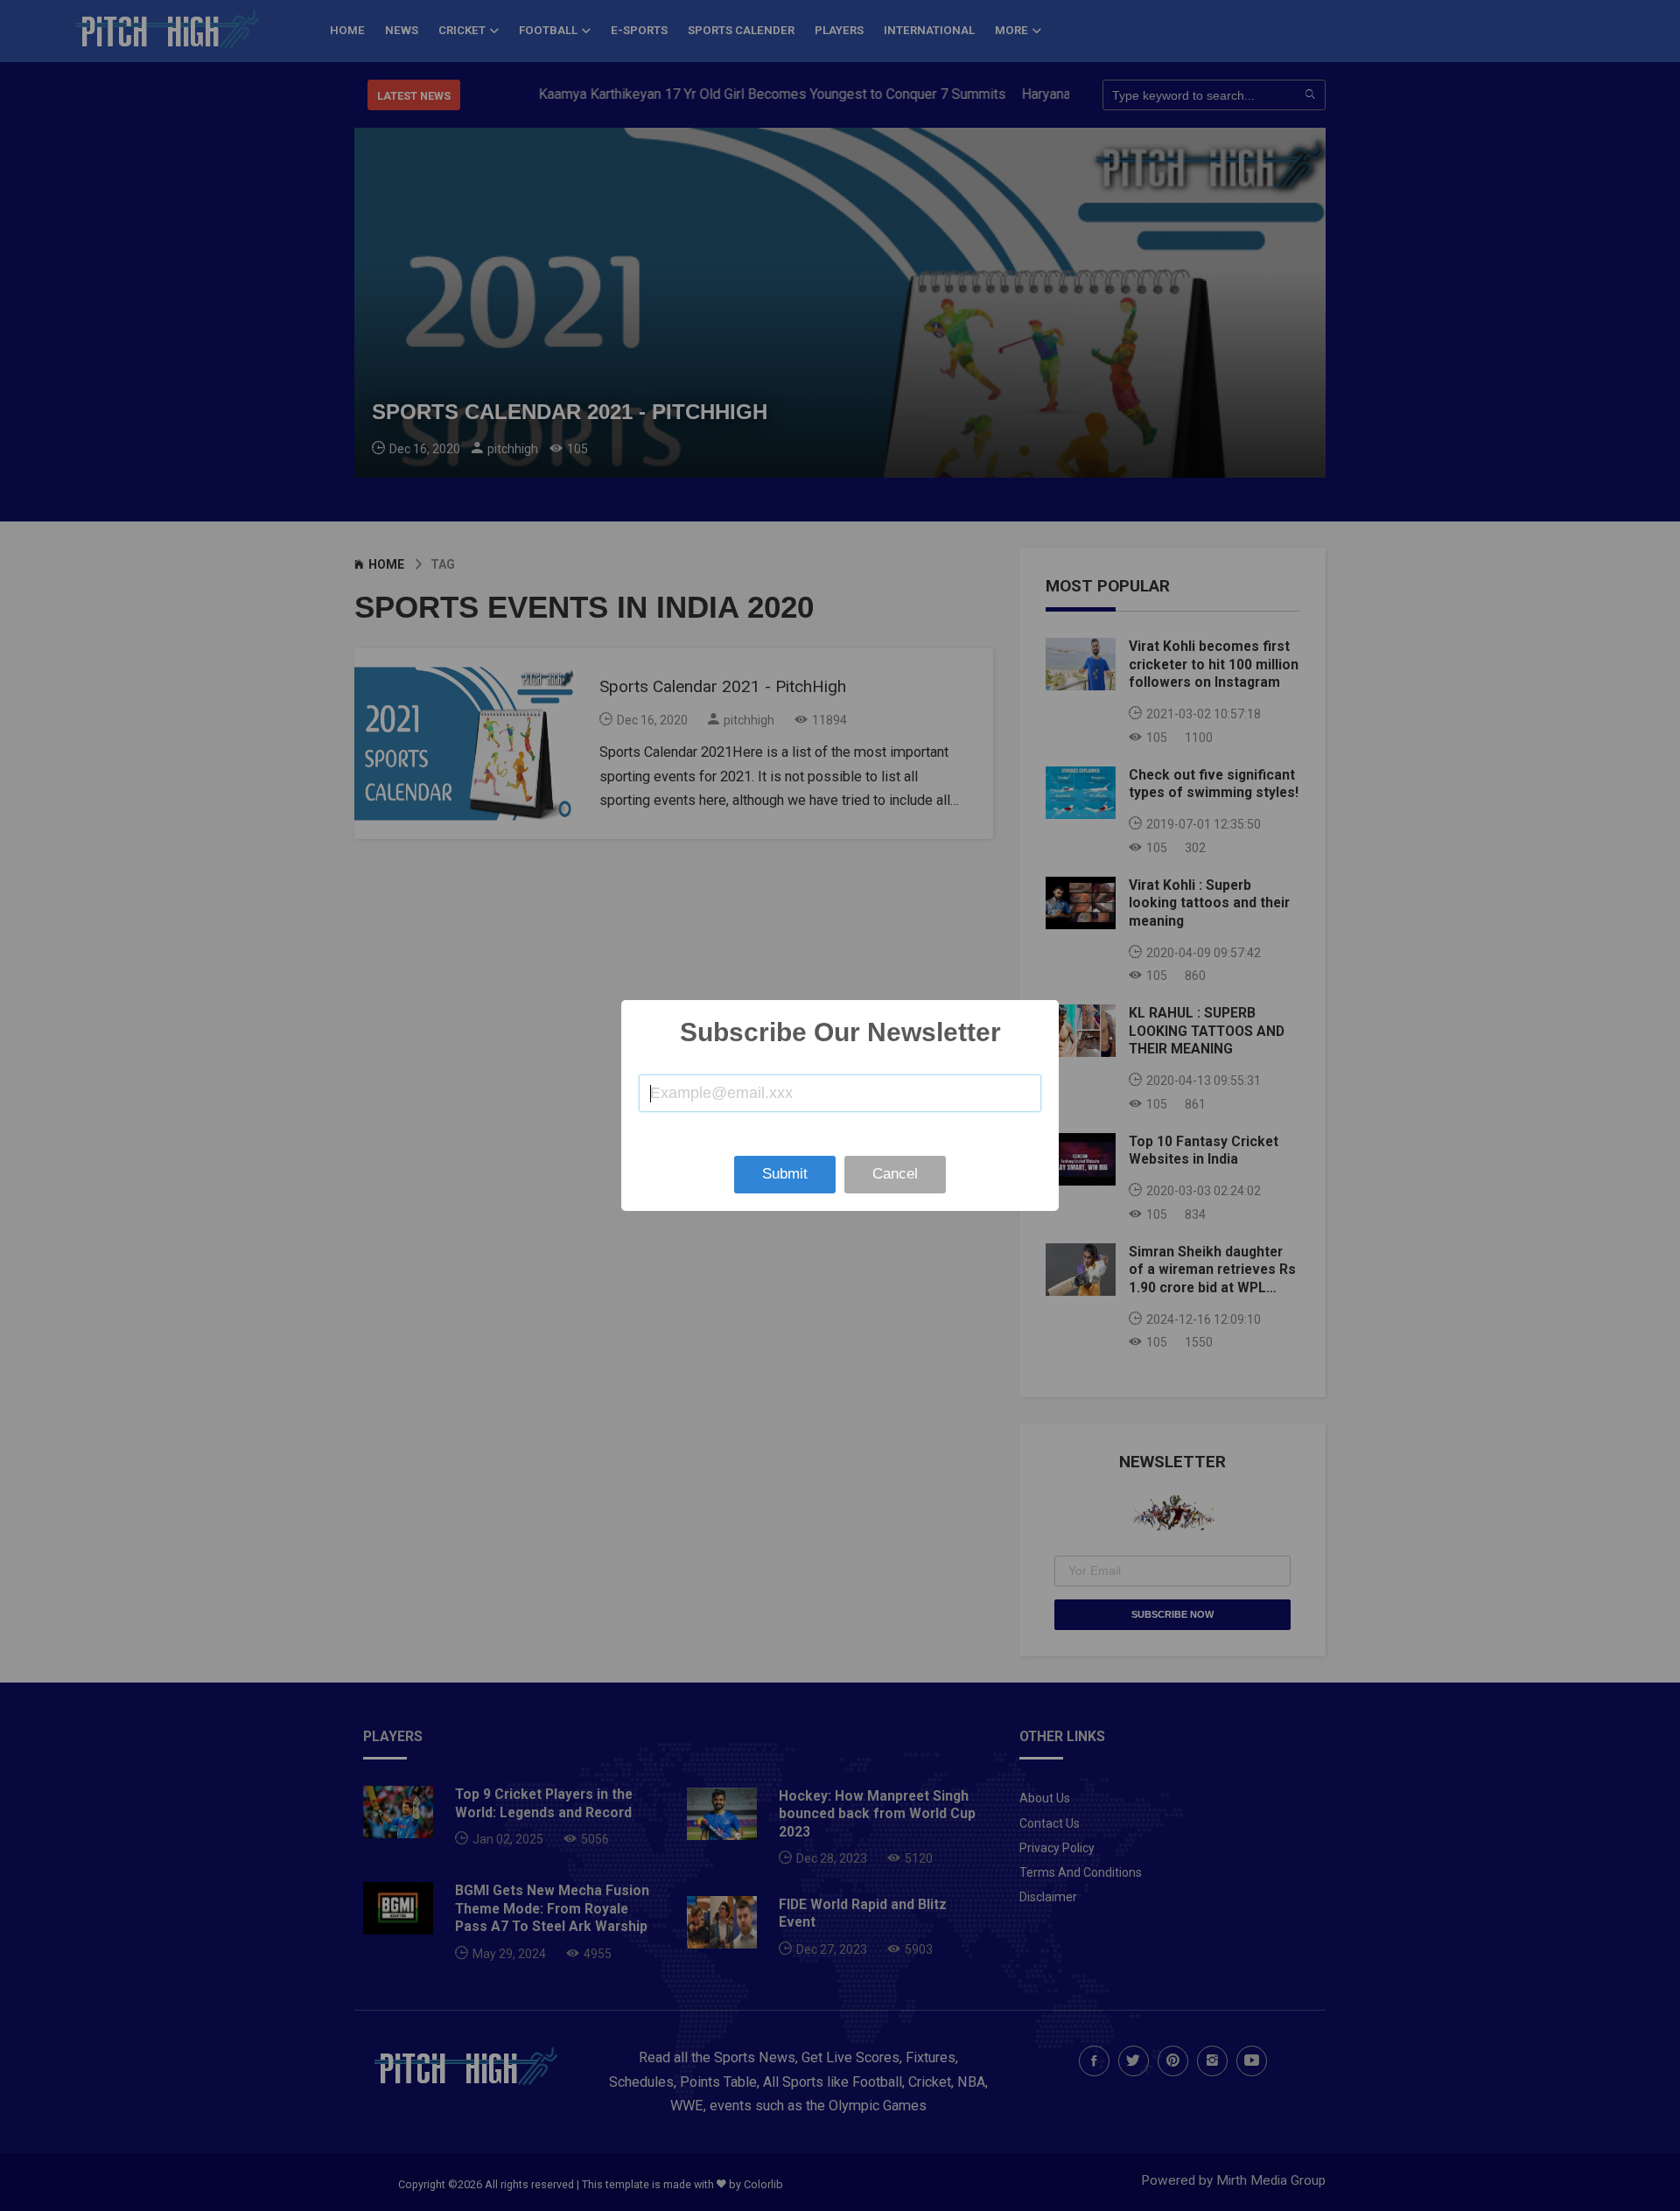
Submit (785, 1174)
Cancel (895, 1174)
